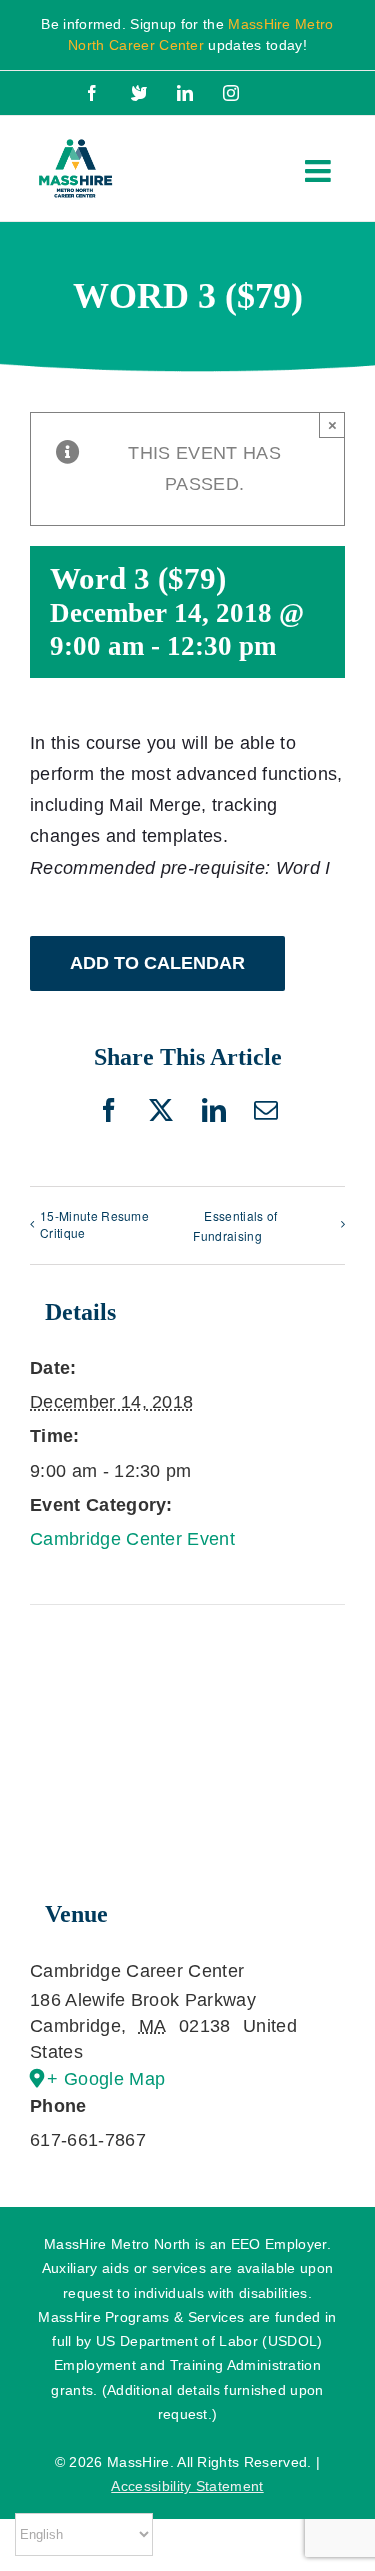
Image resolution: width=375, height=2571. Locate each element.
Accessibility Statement (187, 2486)
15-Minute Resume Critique (94, 1224)
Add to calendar (157, 963)
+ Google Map (106, 2079)
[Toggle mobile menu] (320, 171)
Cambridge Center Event (132, 1539)
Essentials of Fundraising (235, 1226)
